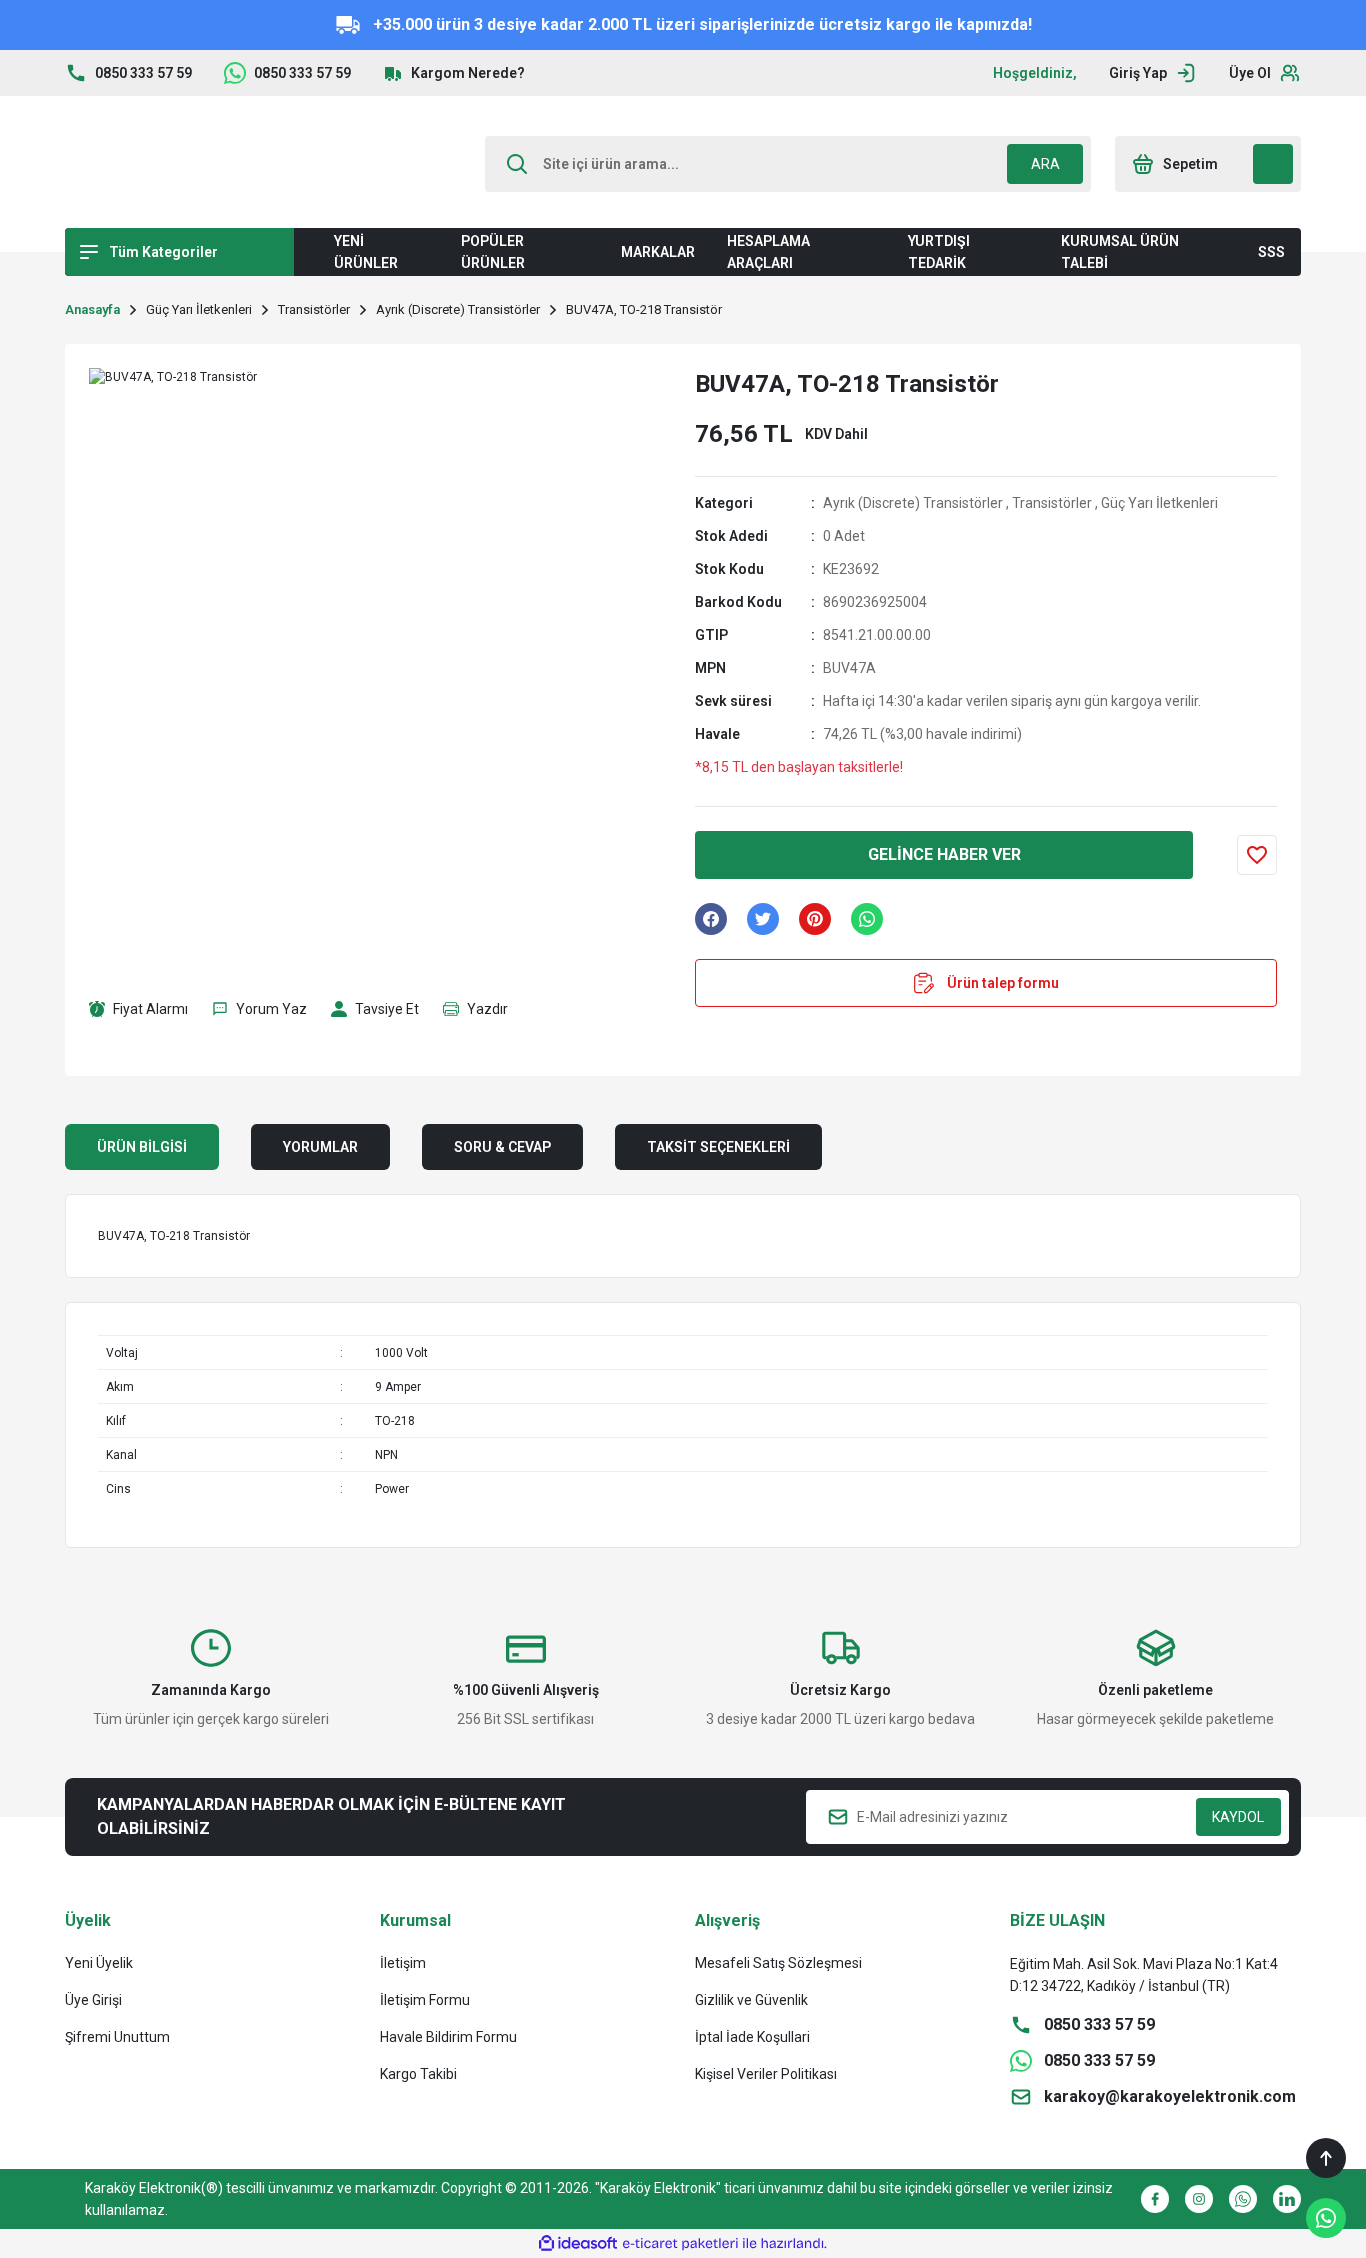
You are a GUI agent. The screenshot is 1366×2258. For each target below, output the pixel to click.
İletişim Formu (425, 2000)
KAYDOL (1238, 1817)
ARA (1045, 164)
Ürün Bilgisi (142, 1147)
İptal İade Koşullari (752, 2037)
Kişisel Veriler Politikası (766, 2074)
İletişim (403, 1963)
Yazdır (487, 1009)
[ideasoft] (578, 2243)
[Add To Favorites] (1257, 855)
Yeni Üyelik (99, 1963)
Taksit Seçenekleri (718, 1147)
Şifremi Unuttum (117, 2037)
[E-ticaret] (680, 2244)
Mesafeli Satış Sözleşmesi (778, 1963)
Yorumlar (320, 1147)
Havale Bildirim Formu (448, 2037)
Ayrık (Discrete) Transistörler (913, 503)
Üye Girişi (93, 2000)
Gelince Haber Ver (944, 854)
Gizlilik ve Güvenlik (751, 2000)
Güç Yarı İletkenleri (1159, 503)
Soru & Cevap (502, 1147)
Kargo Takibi (418, 2074)
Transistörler (1052, 503)
